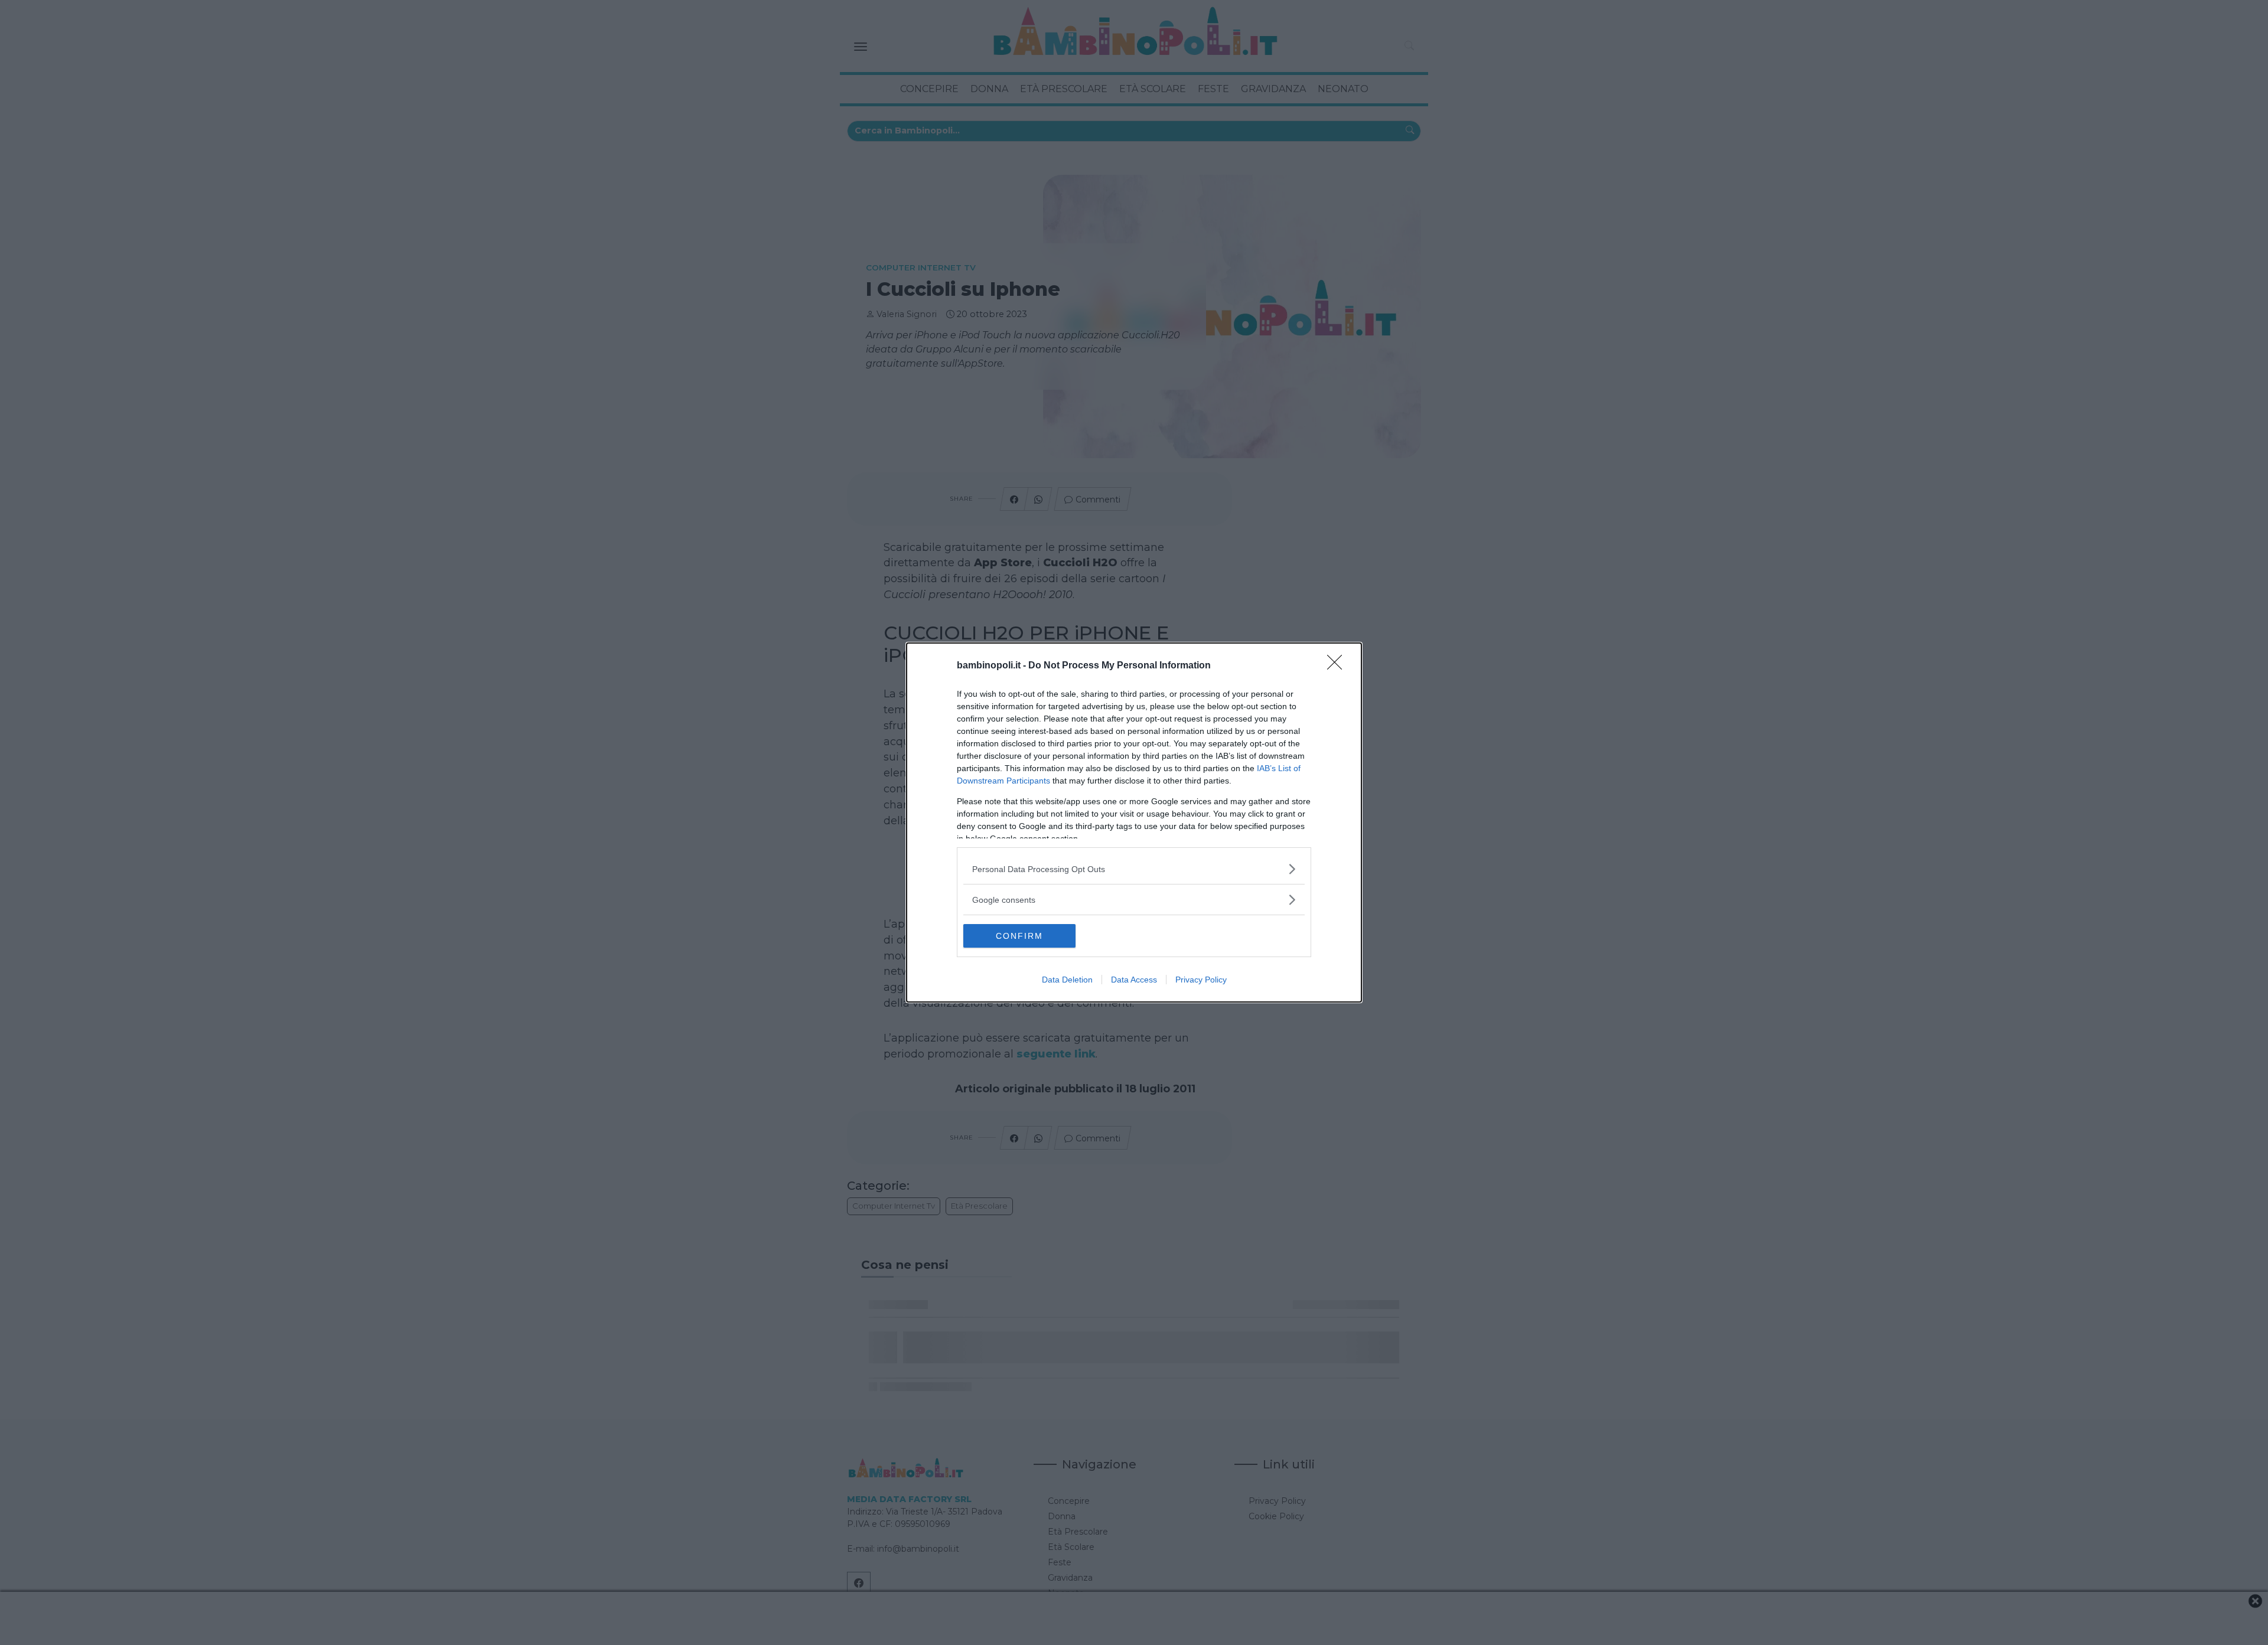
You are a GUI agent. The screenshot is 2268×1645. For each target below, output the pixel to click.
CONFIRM (1019, 936)
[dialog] (1134, 822)
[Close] (1338, 666)
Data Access (1134, 980)
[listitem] (1134, 869)
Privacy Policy (1201, 980)
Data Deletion (1067, 980)
